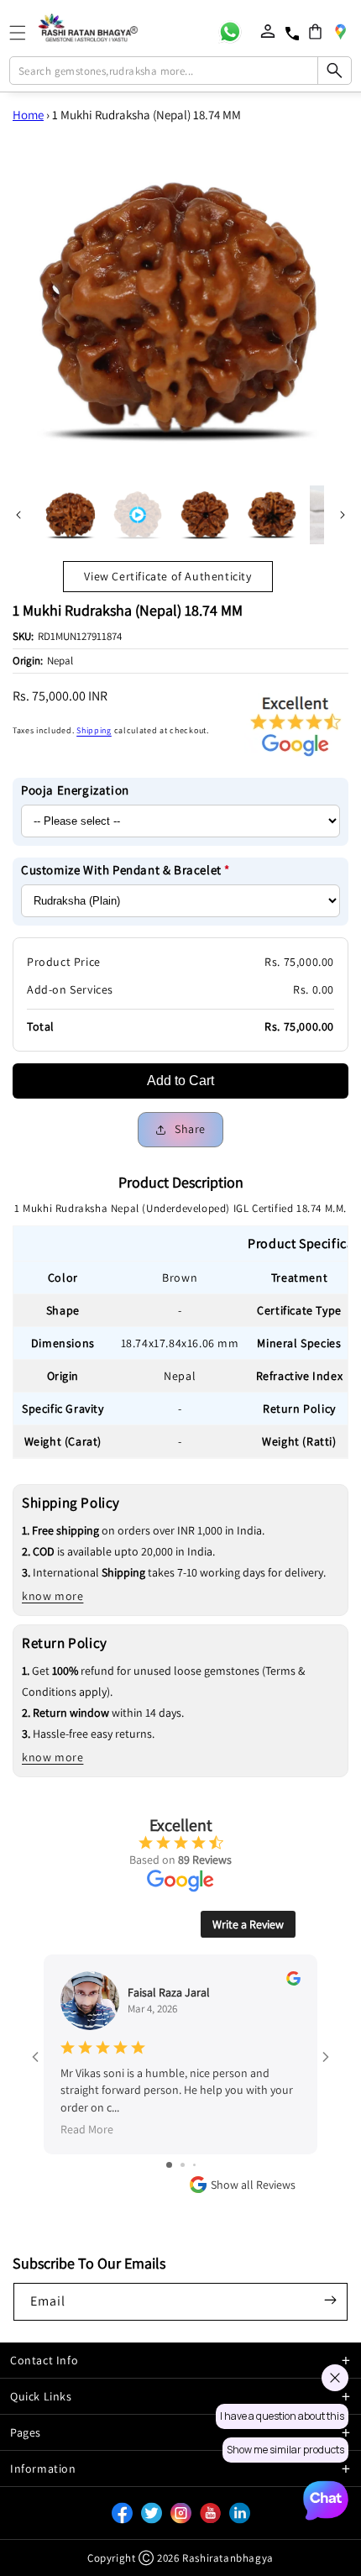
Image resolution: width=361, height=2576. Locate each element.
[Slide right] (343, 515)
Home (28, 115)
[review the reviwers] (293, 1981)
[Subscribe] (330, 2301)
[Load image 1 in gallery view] (71, 515)
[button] (315, 31)
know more (52, 1596)
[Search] (334, 71)
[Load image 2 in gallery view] (205, 515)
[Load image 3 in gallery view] (272, 515)
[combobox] (181, 71)
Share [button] (190, 1129)
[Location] (340, 31)
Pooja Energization (75, 790)
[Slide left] (18, 515)
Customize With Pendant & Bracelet (126, 870)
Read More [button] (87, 2129)
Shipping (94, 730)
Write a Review (248, 1924)
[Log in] (268, 31)
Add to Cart (180, 1081)
